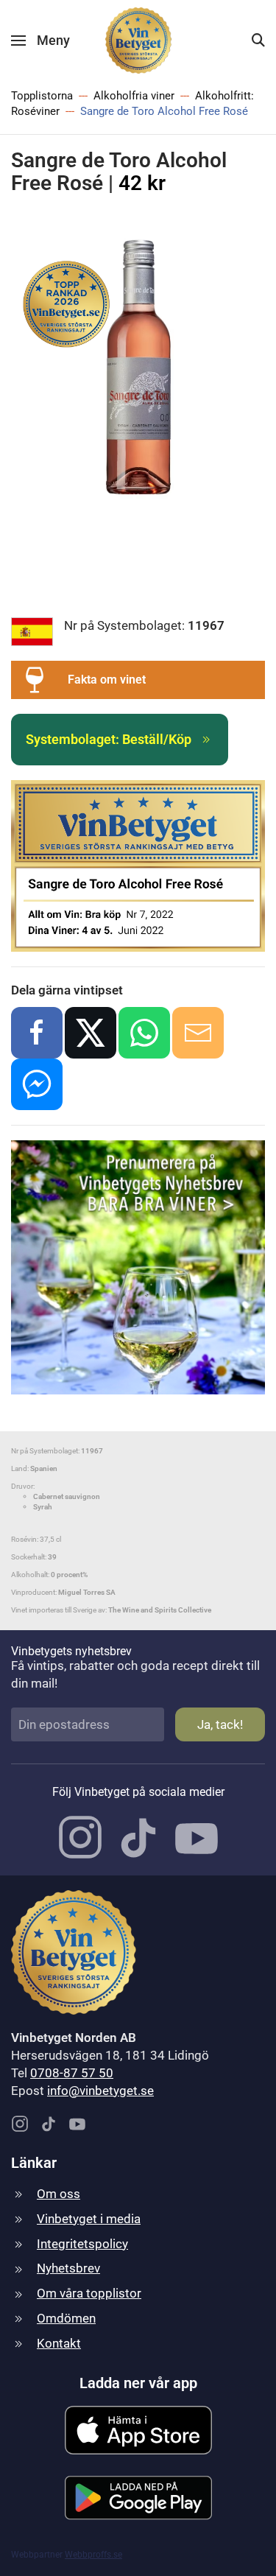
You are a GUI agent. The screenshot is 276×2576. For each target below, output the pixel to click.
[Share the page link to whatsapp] (144, 1033)
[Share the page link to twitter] (91, 1033)
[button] (40, 41)
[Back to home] (138, 41)
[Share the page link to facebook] (37, 1033)
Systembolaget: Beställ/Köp (109, 739)
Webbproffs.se (93, 2555)
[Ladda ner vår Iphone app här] (138, 2429)
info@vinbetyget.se (100, 2091)
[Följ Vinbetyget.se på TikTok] (138, 1836)
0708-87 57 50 (72, 2073)
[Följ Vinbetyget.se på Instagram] (80, 1836)
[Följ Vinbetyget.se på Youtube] (197, 1836)
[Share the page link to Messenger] (37, 1084)
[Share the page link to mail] (198, 1033)
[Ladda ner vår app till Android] (138, 2496)
